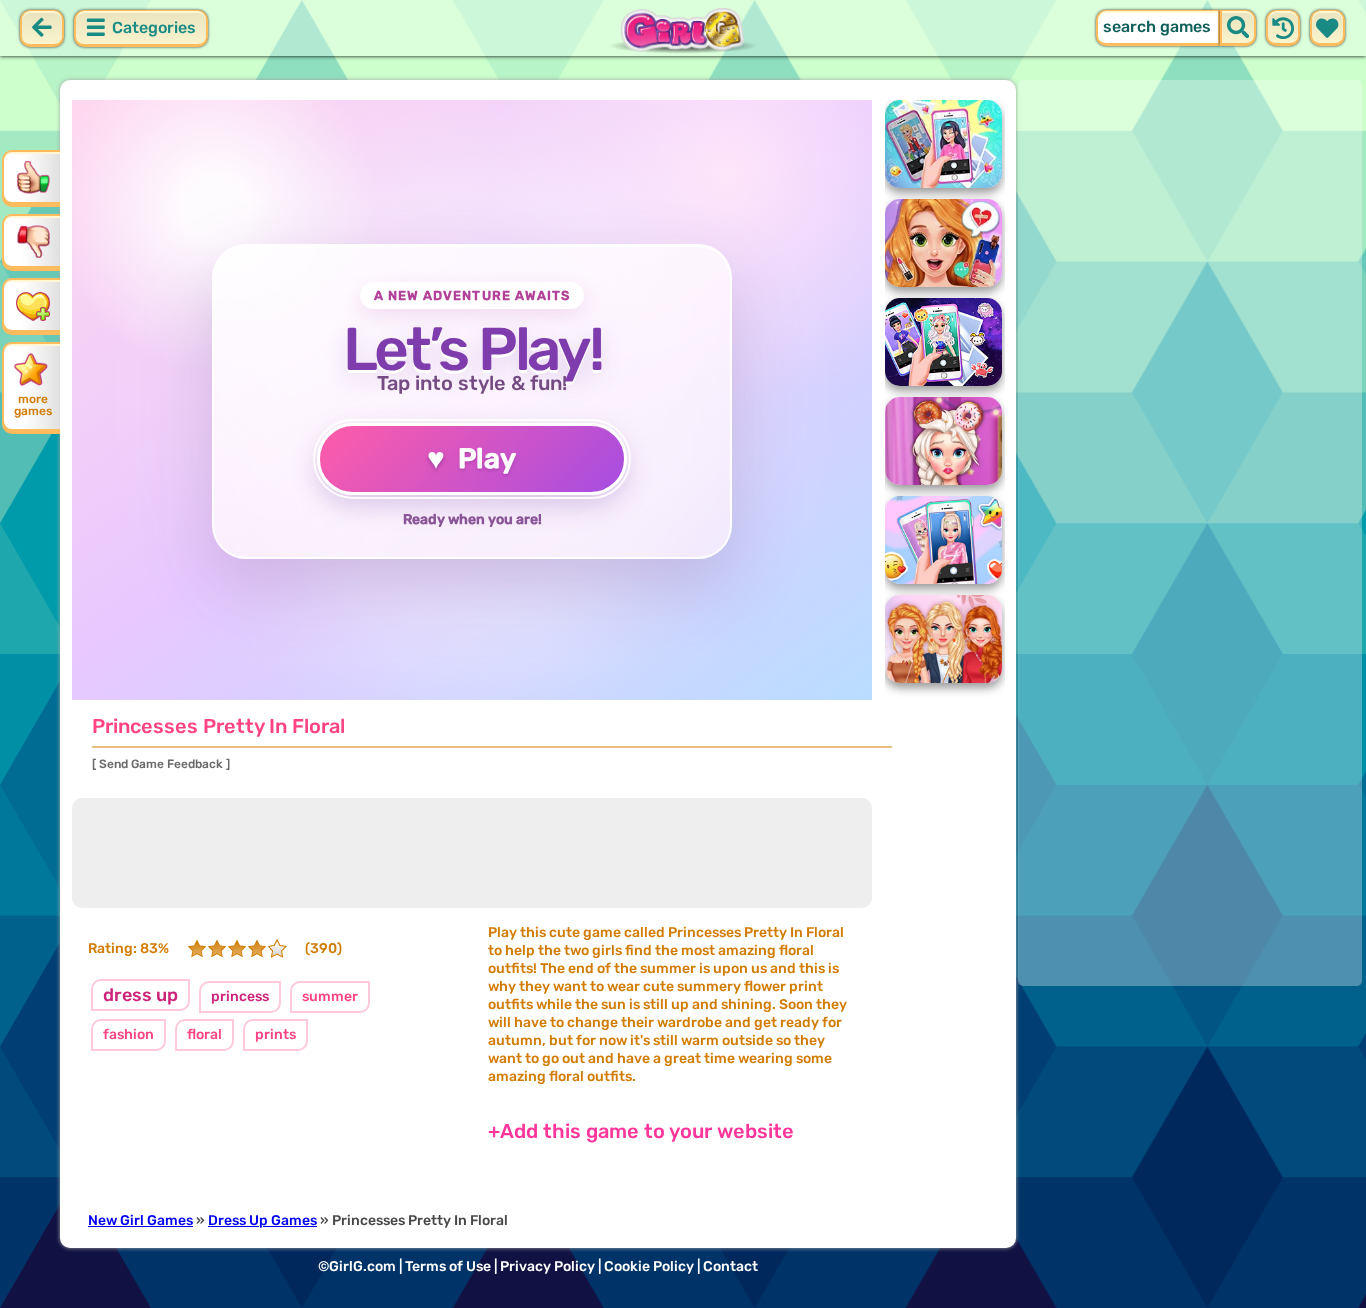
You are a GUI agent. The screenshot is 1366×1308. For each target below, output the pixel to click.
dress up (140, 995)
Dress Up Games (262, 1220)
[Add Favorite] (33, 305)
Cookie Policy (649, 1266)
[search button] (1238, 28)
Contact (730, 1266)
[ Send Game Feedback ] (161, 764)
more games (33, 405)
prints (275, 1034)
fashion (128, 1034)
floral (204, 1034)
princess (240, 996)
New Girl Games (140, 1220)
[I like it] (33, 177)
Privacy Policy (547, 1266)
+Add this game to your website (641, 1131)
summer (330, 996)
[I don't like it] (33, 241)
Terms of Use (448, 1266)
